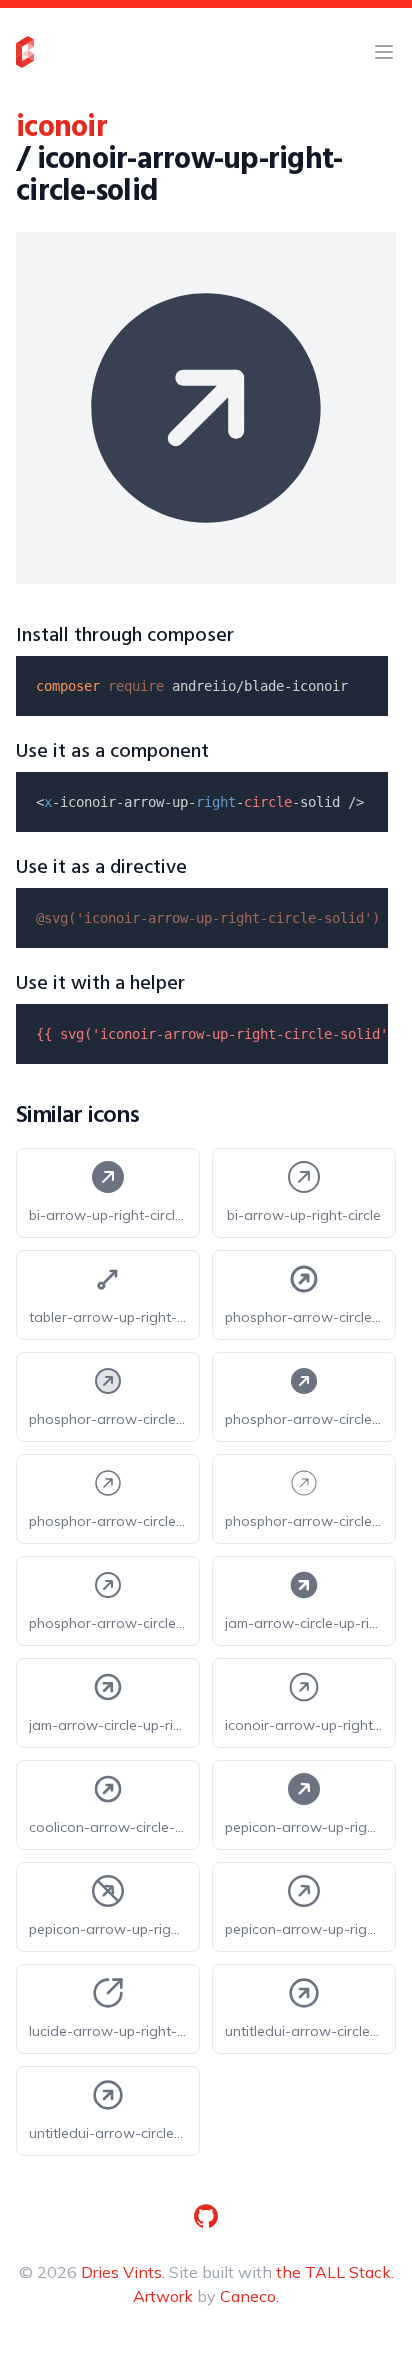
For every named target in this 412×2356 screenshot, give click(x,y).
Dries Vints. (123, 2272)
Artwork (163, 2296)
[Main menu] (384, 52)
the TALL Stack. (335, 2272)
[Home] (25, 52)
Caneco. (249, 2296)
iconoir (61, 128)
